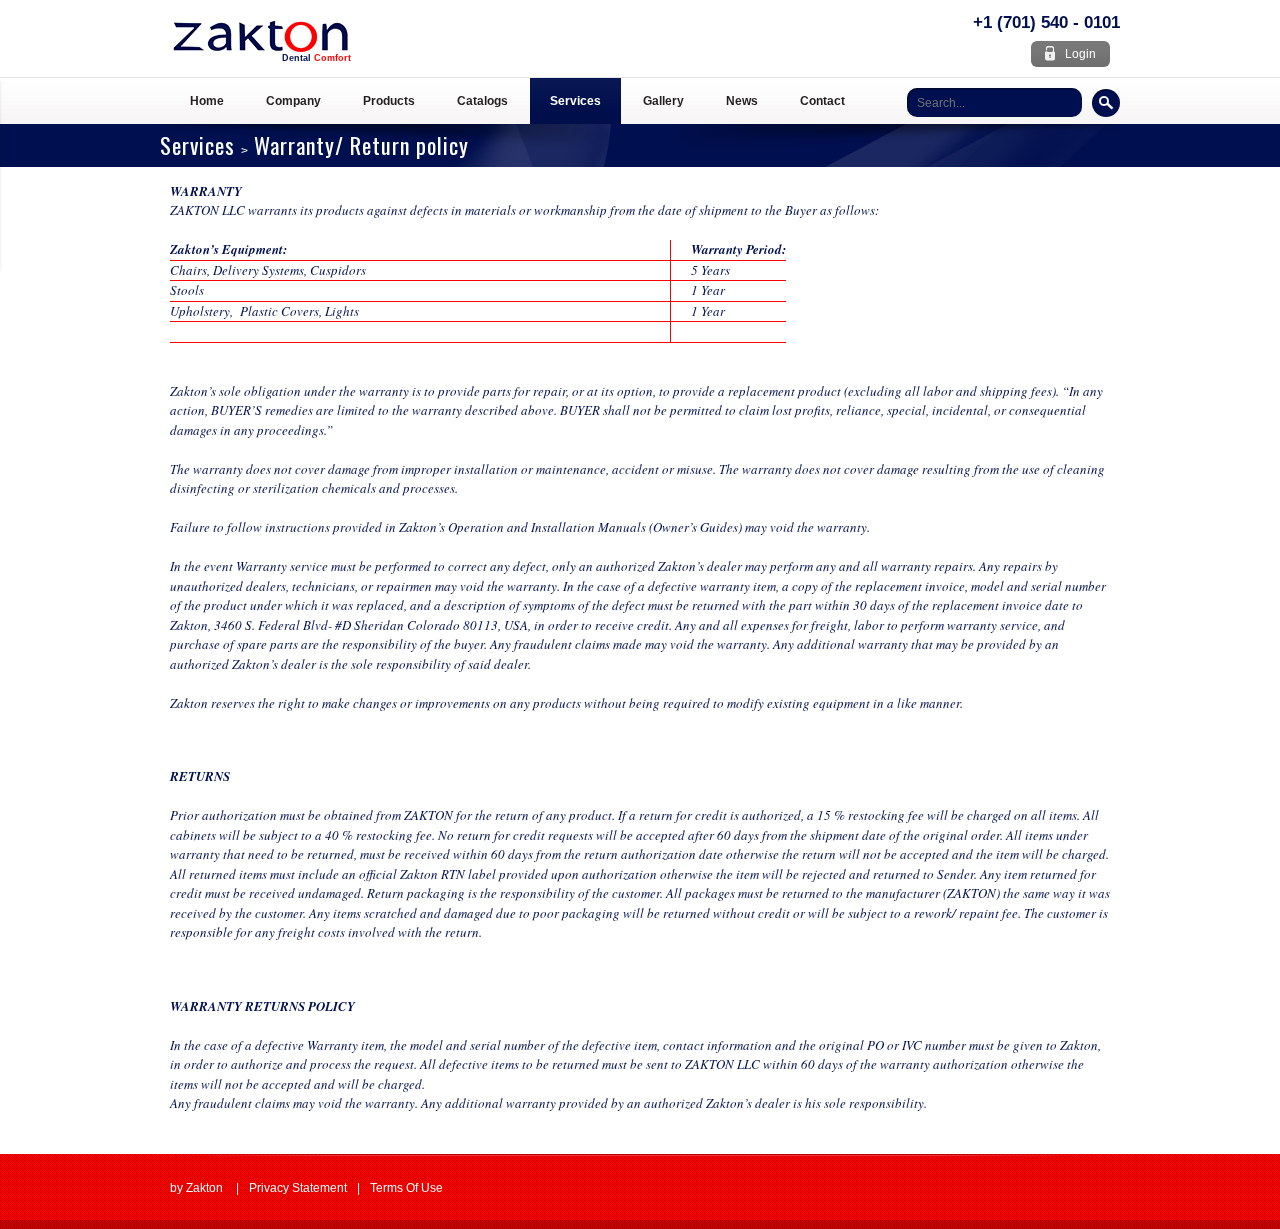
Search (1106, 103)
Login (1080, 54)
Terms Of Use (406, 1188)
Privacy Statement (298, 1188)
